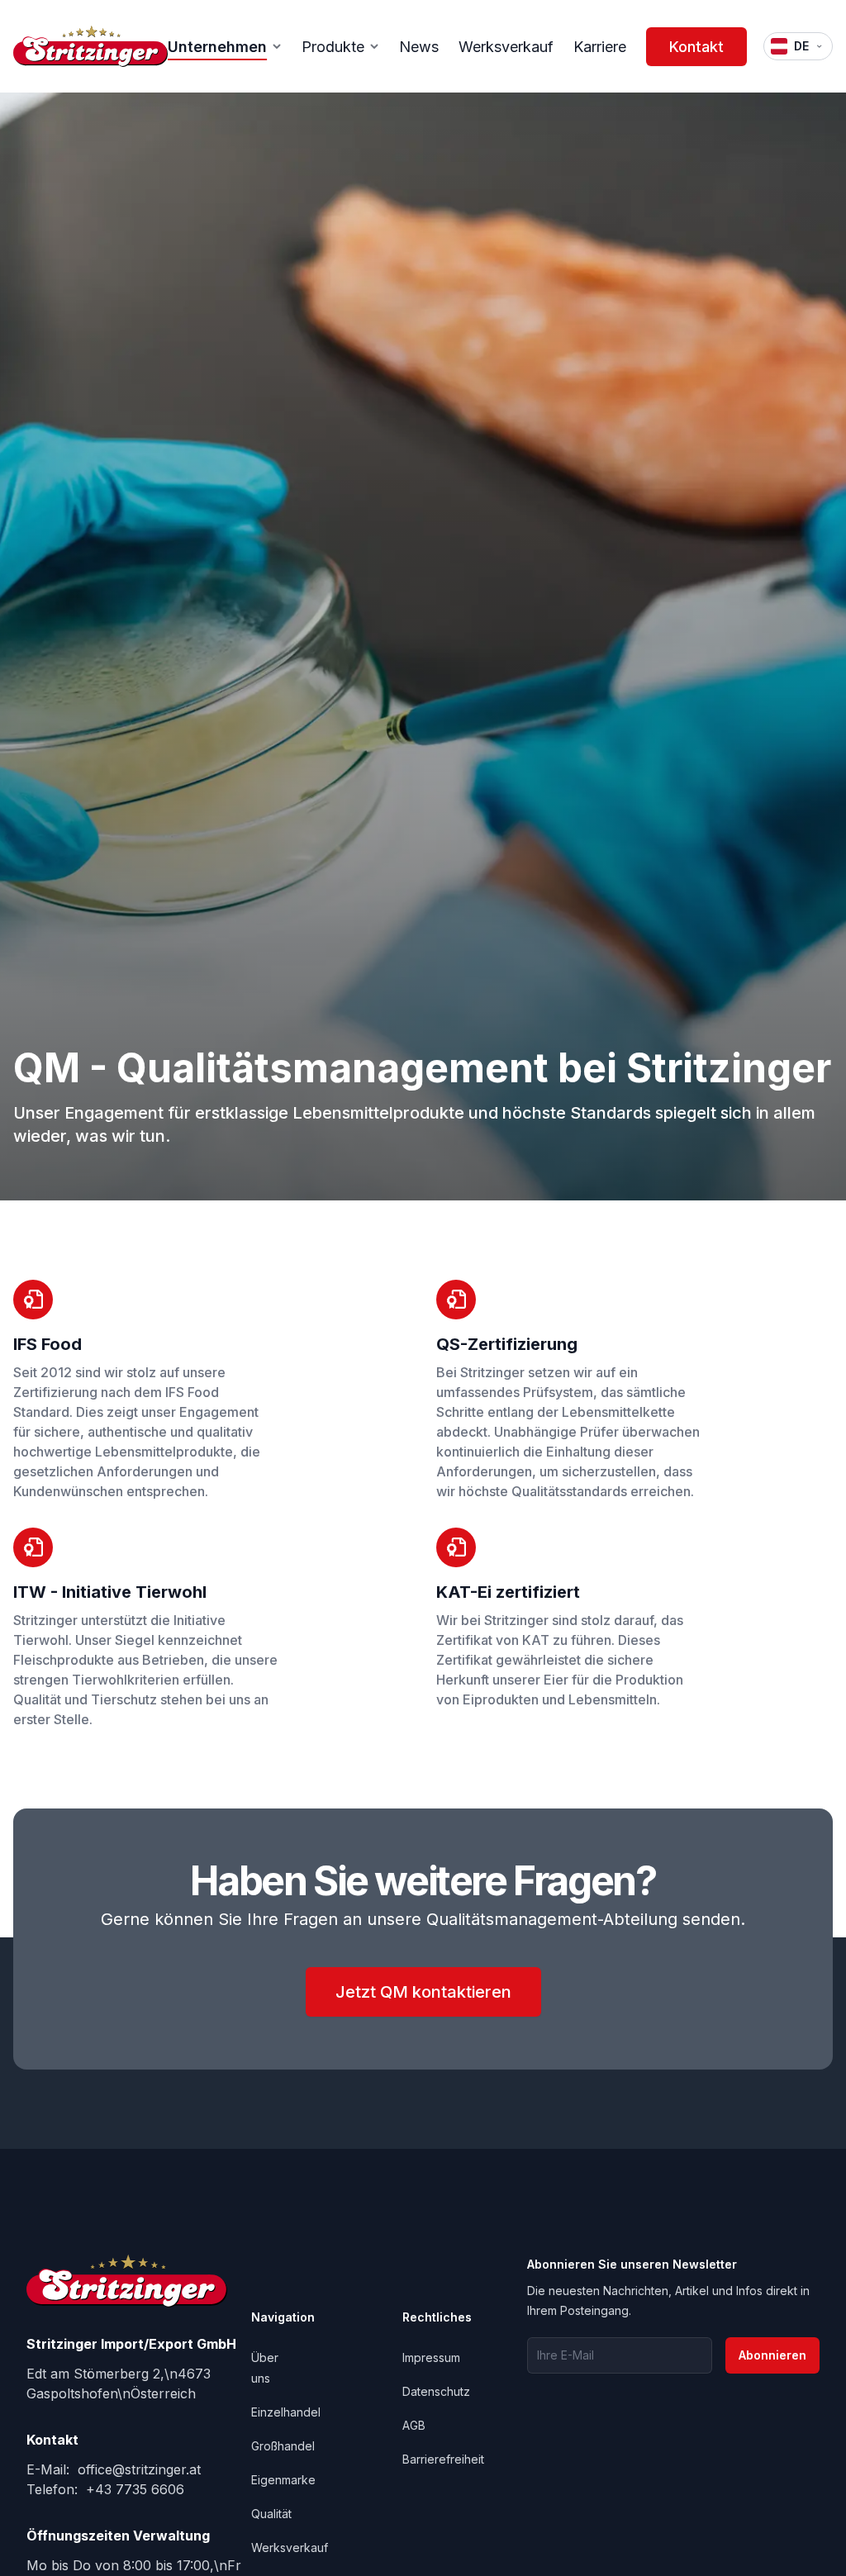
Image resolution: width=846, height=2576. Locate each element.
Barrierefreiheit (443, 2459)
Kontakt (696, 47)
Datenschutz (436, 2391)
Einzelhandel (286, 2412)
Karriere (600, 47)
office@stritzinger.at (137, 2469)
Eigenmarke (283, 2480)
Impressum (431, 2357)
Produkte (333, 47)
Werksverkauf (506, 47)
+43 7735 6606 (133, 2489)
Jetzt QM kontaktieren (423, 1992)
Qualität (271, 2514)
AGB (414, 2425)
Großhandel (283, 2446)
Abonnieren (772, 2355)
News (419, 47)
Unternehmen (217, 47)
